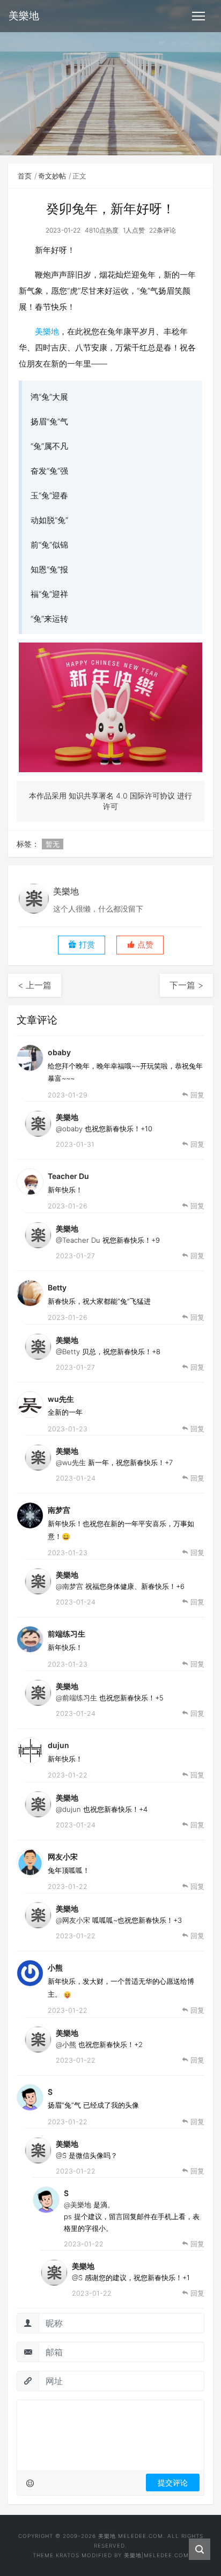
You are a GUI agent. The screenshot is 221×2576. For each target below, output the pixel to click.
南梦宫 (59, 1510)
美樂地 (47, 331)
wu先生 (61, 1399)
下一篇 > (186, 985)
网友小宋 (63, 1857)
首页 (25, 176)
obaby (59, 1052)
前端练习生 (67, 1634)
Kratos (68, 2555)
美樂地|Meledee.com (156, 2555)
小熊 (55, 1968)
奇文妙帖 (52, 176)
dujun (58, 1745)
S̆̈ (50, 2092)
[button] (140, 945)
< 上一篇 (35, 985)
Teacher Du (68, 1176)
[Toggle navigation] (198, 16)
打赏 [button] (86, 945)
